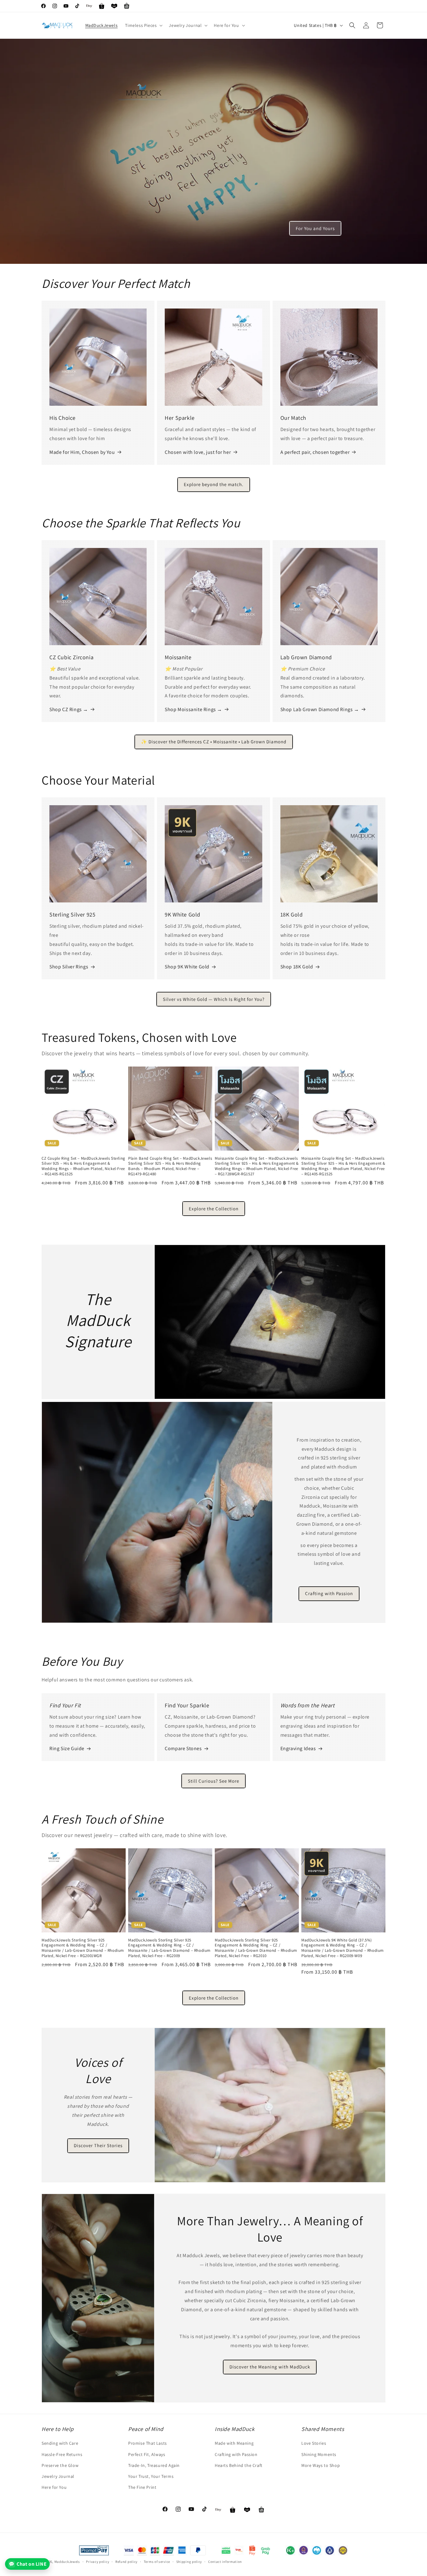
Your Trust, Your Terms (151, 2476)
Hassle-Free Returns (62, 2454)
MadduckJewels (67, 2562)
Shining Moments (319, 2454)
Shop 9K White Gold (187, 967)
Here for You (54, 2487)
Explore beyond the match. (214, 484)
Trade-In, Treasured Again (154, 2465)
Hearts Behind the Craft (239, 2465)
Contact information (225, 2561)
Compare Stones (183, 1748)
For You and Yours (315, 228)
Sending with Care (60, 2443)
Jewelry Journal (58, 2476)
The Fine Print (142, 2487)
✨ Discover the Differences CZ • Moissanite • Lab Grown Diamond (214, 742)
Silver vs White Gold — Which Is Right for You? (214, 999)
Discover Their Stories (98, 2145)
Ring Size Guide (67, 1748)
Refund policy (126, 2561)
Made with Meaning (234, 2443)
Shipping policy (189, 2561)
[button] (143, 25)
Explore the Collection (214, 1209)
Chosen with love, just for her (198, 452)
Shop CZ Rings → (69, 709)
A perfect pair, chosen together (315, 452)
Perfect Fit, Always (147, 2454)
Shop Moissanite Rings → (193, 709)
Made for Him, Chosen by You (82, 452)
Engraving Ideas (298, 1748)
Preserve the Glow (60, 2465)
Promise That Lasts (148, 2443)
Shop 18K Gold (297, 967)
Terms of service (157, 2561)
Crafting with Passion (329, 1594)
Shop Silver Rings (69, 967)
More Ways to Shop (321, 2465)
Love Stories (314, 2443)
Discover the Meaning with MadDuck (270, 2367)
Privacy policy (98, 2561)
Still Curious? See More (213, 1781)
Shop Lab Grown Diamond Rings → (320, 709)
